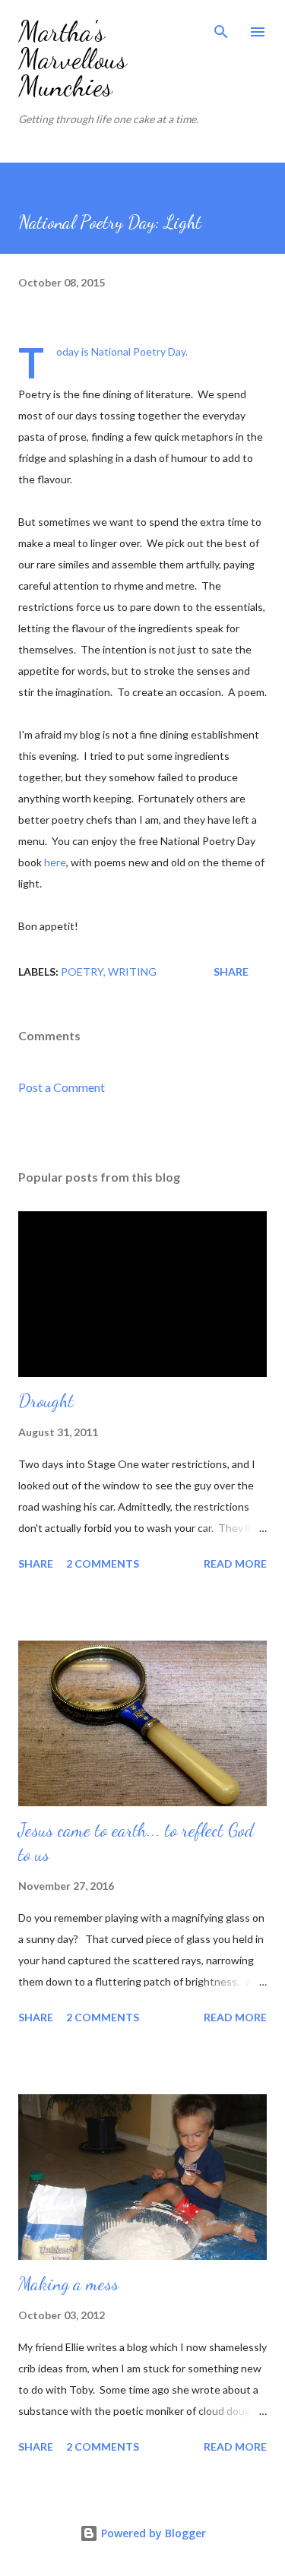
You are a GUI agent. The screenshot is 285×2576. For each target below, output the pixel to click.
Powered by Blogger (152, 2533)
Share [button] (231, 972)
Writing (132, 972)
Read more (235, 1563)
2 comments (103, 1563)
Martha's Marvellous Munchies (73, 59)
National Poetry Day (138, 351)
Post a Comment (62, 1087)
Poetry (82, 972)
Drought (46, 1401)
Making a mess (68, 2284)
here (55, 862)
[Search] (221, 27)
